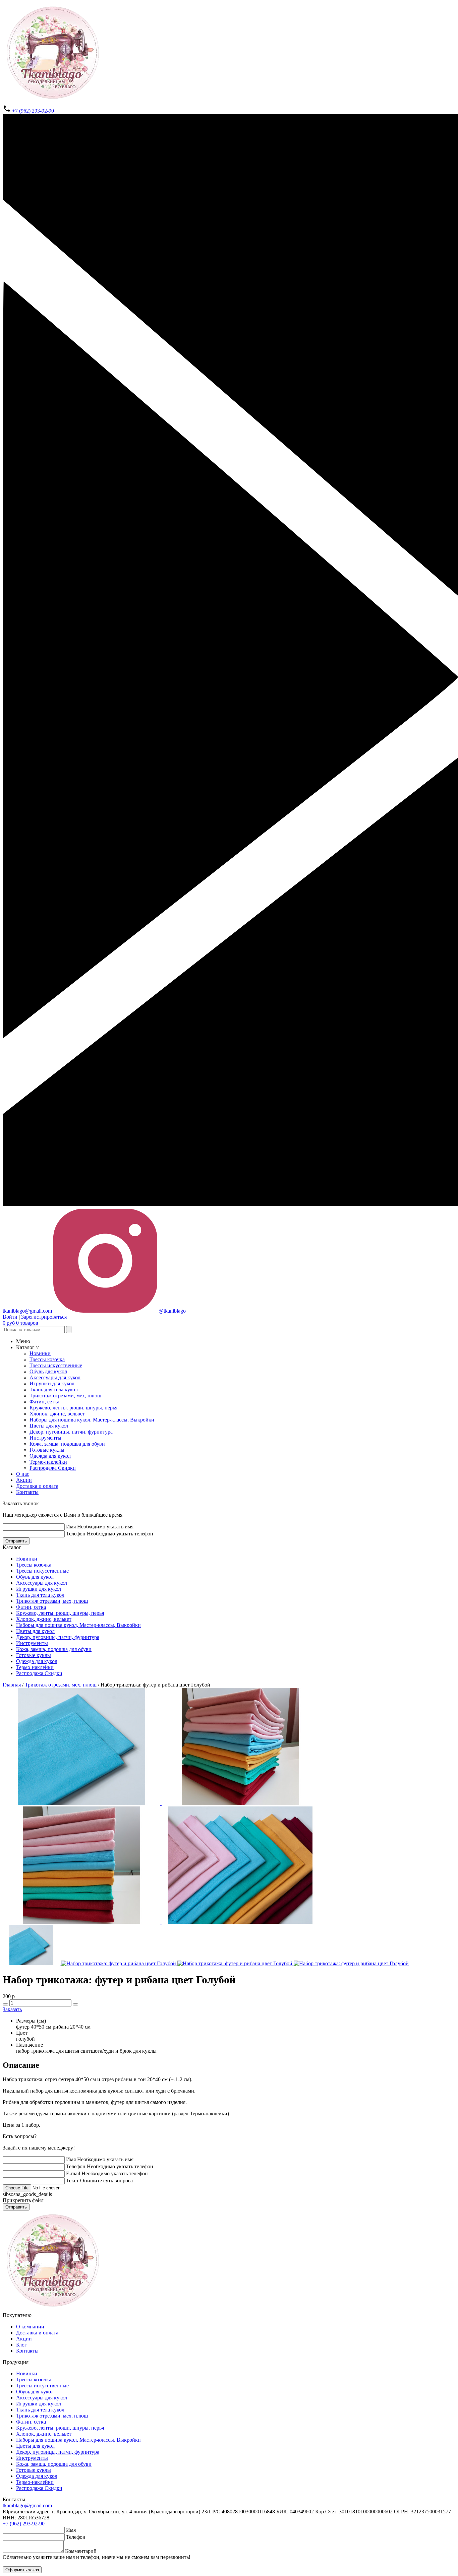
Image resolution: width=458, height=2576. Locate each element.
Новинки (40, 1353)
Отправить (16, 1541)
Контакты (27, 1492)
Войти (10, 1317)
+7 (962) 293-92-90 (32, 111)
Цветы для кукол (49, 1426)
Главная (12, 1685)
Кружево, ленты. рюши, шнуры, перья (73, 1408)
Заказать (12, 2009)
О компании (30, 2327)
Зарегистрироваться (44, 1317)
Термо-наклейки (48, 1462)
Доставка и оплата (37, 1486)
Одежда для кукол (50, 1456)
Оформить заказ (22, 2570)
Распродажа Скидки (53, 1468)
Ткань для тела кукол (54, 1390)
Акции (24, 1480)
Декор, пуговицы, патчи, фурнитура (71, 1432)
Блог (21, 2345)
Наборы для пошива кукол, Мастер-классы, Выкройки (92, 1420)
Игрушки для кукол (52, 1383)
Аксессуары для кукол (55, 1377)
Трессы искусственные (56, 1365)
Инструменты (45, 1438)
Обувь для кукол (48, 1371)
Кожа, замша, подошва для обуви (67, 1444)
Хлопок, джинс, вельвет (57, 1414)
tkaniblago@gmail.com (27, 2505)
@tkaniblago (171, 1311)
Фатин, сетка (44, 1402)
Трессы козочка (47, 1359)
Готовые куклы (47, 1450)
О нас (23, 1474)
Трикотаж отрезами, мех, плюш (65, 1396)
